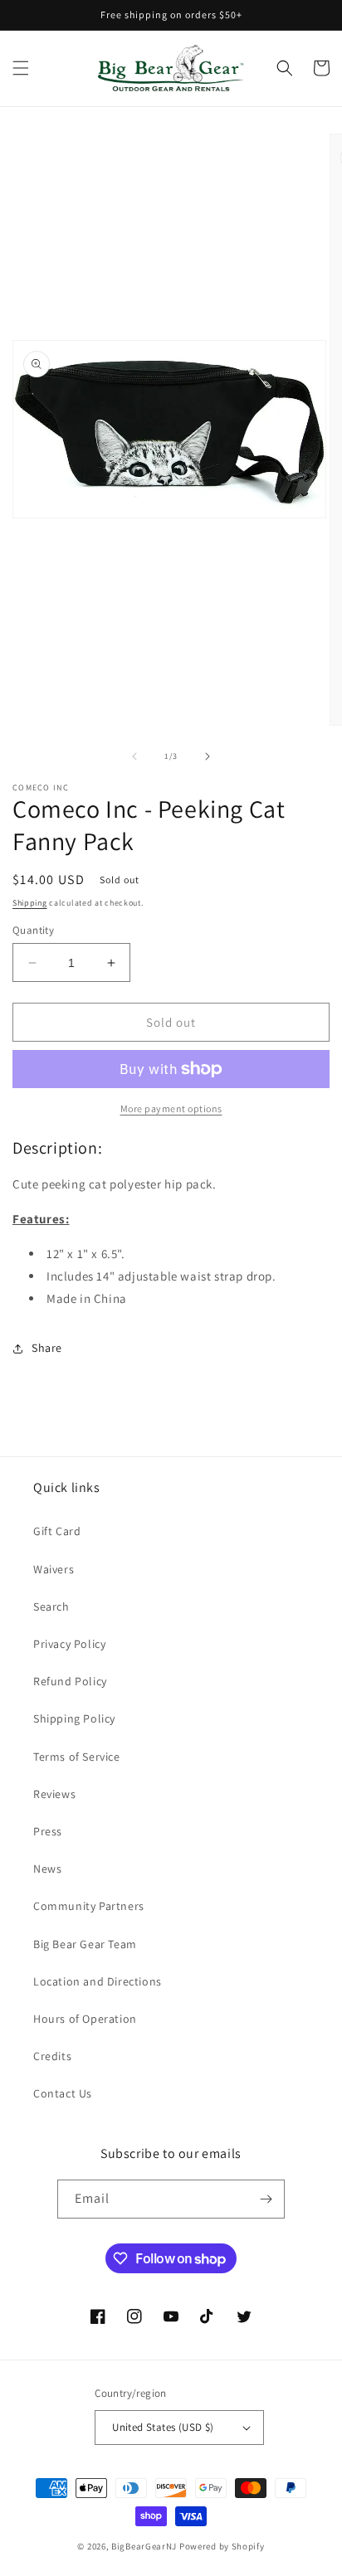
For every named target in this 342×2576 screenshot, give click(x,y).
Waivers (54, 1569)
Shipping (30, 903)
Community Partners (89, 1906)
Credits (52, 2056)
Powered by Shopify (222, 2546)
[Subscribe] (266, 2199)
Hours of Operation (85, 2019)
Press (48, 1831)
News (47, 1869)
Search (51, 1606)
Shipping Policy (74, 1718)
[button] (21, 68)
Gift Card (57, 1531)
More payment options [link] (171, 1108)
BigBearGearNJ (144, 2546)
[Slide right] (208, 756)
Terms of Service (77, 1757)
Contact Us (63, 2093)
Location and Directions (98, 1981)
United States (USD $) (163, 2427)
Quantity (33, 930)
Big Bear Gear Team (85, 1944)
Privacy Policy (69, 1644)
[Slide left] (134, 756)
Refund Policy (70, 1681)
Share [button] (47, 1348)
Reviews (54, 1794)
